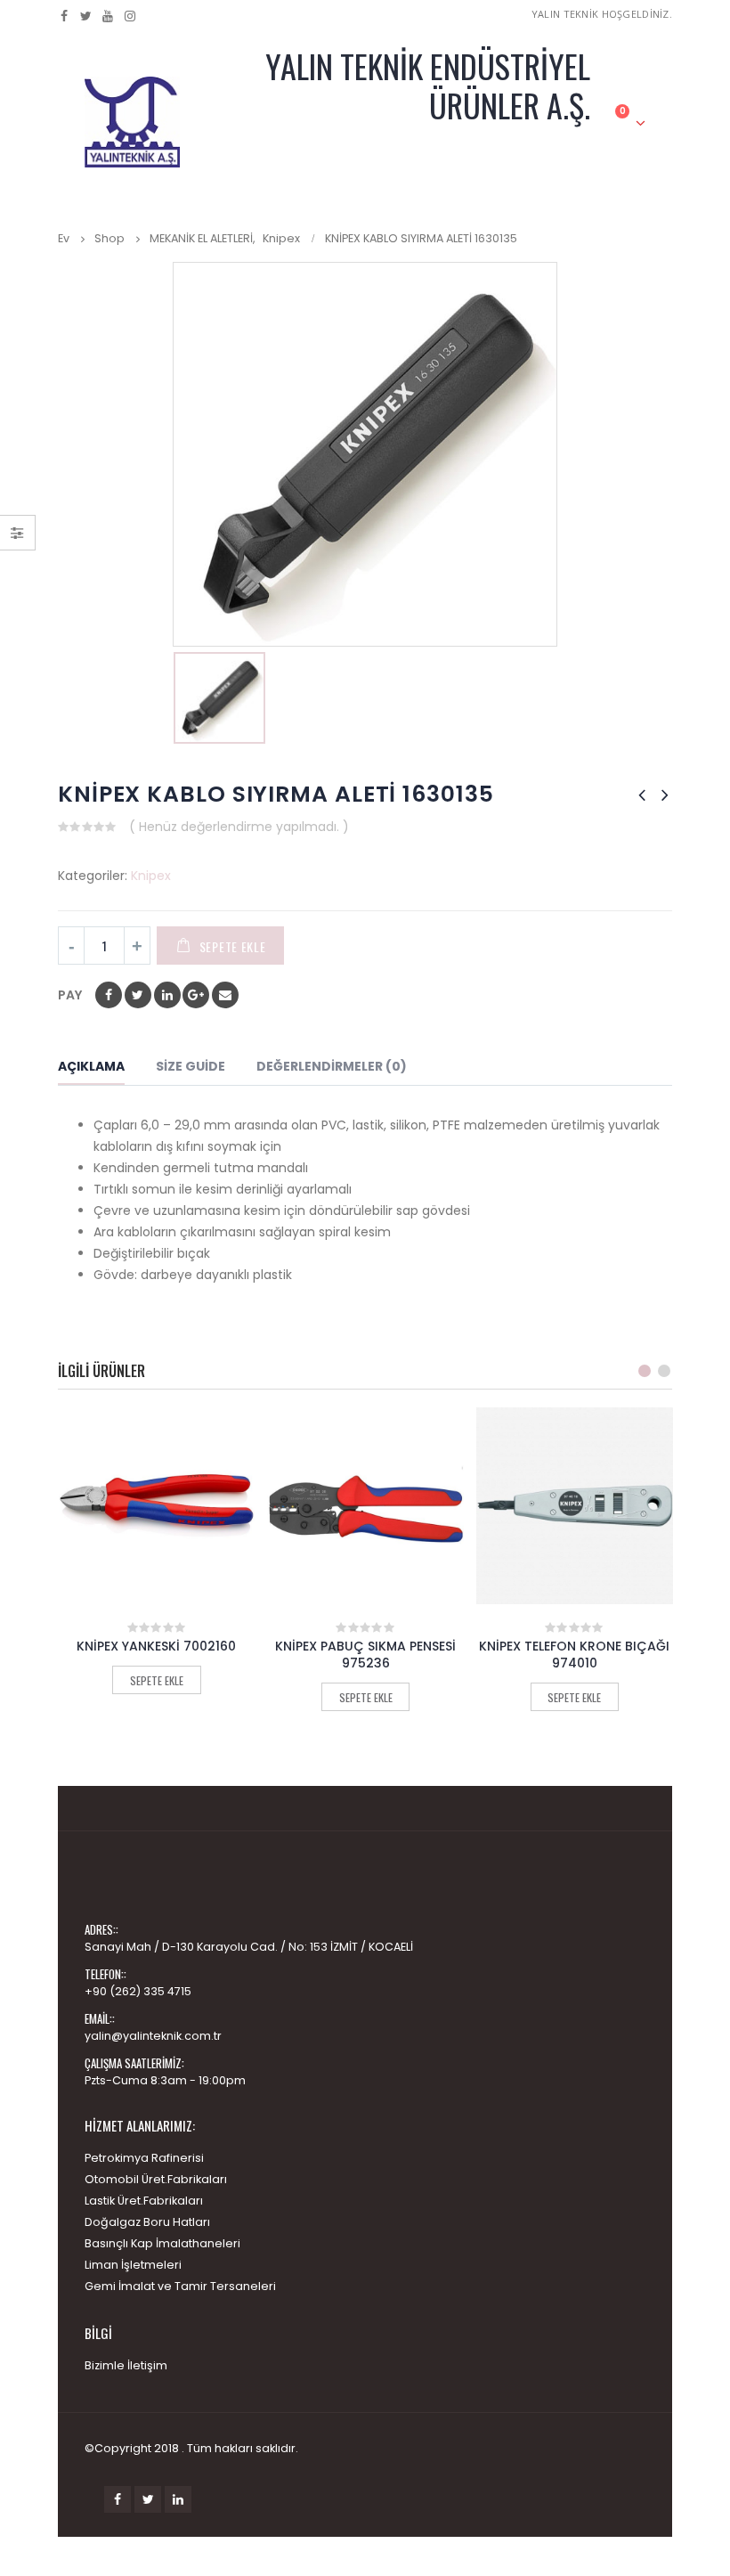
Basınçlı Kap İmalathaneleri (162, 2243)
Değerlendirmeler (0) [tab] (332, 1066)
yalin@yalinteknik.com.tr (153, 2036)
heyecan (138, 995)
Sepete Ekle (233, 946)
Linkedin (178, 2499)
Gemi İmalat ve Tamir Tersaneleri (180, 2286)
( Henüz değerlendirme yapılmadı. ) (239, 827)
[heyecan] (87, 16)
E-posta (225, 995)
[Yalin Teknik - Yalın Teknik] (133, 122)
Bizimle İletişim (126, 2365)
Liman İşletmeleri (133, 2265)
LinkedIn (167, 995)
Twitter (148, 2499)
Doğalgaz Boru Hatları (147, 2222)
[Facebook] (65, 16)
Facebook (109, 995)
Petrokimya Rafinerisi (144, 2158)
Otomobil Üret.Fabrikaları (156, 2179)
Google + (196, 995)
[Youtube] (108, 16)
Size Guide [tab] (191, 1066)
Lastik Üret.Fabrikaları (144, 2201)
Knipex (151, 876)
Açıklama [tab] (91, 1066)
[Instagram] (130, 16)
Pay (70, 995)
